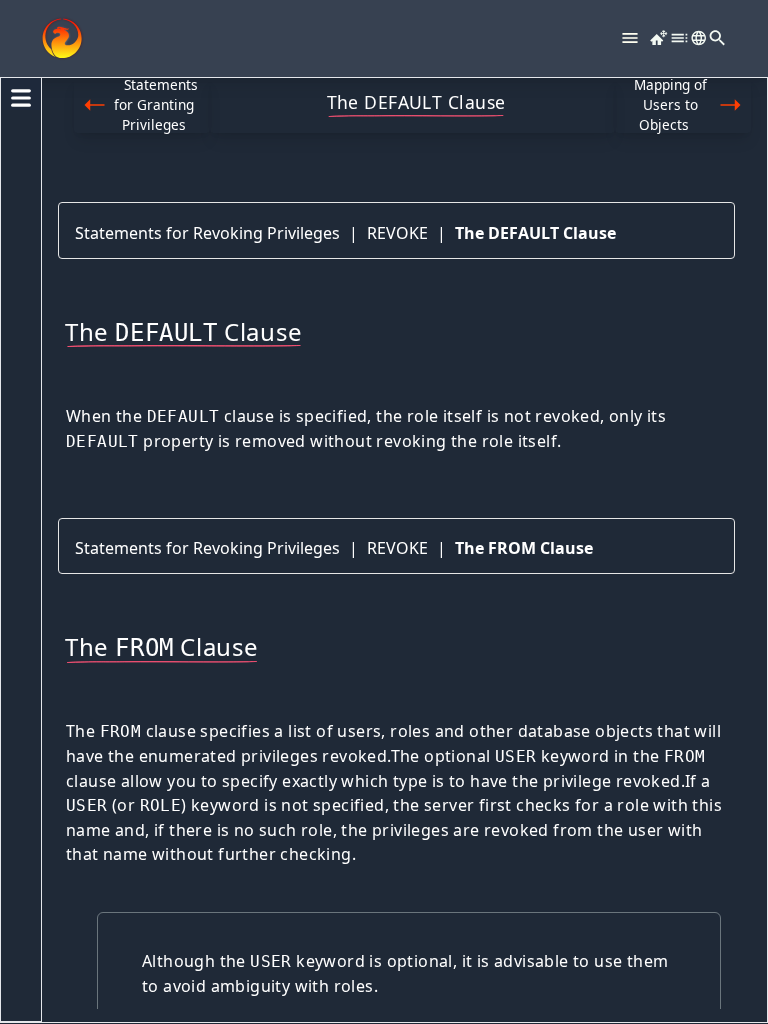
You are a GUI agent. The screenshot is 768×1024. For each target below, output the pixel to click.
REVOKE (397, 233)
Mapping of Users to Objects (670, 105)
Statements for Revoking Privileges (207, 233)
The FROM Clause (524, 548)
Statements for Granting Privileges (156, 105)
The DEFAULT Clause (535, 233)
